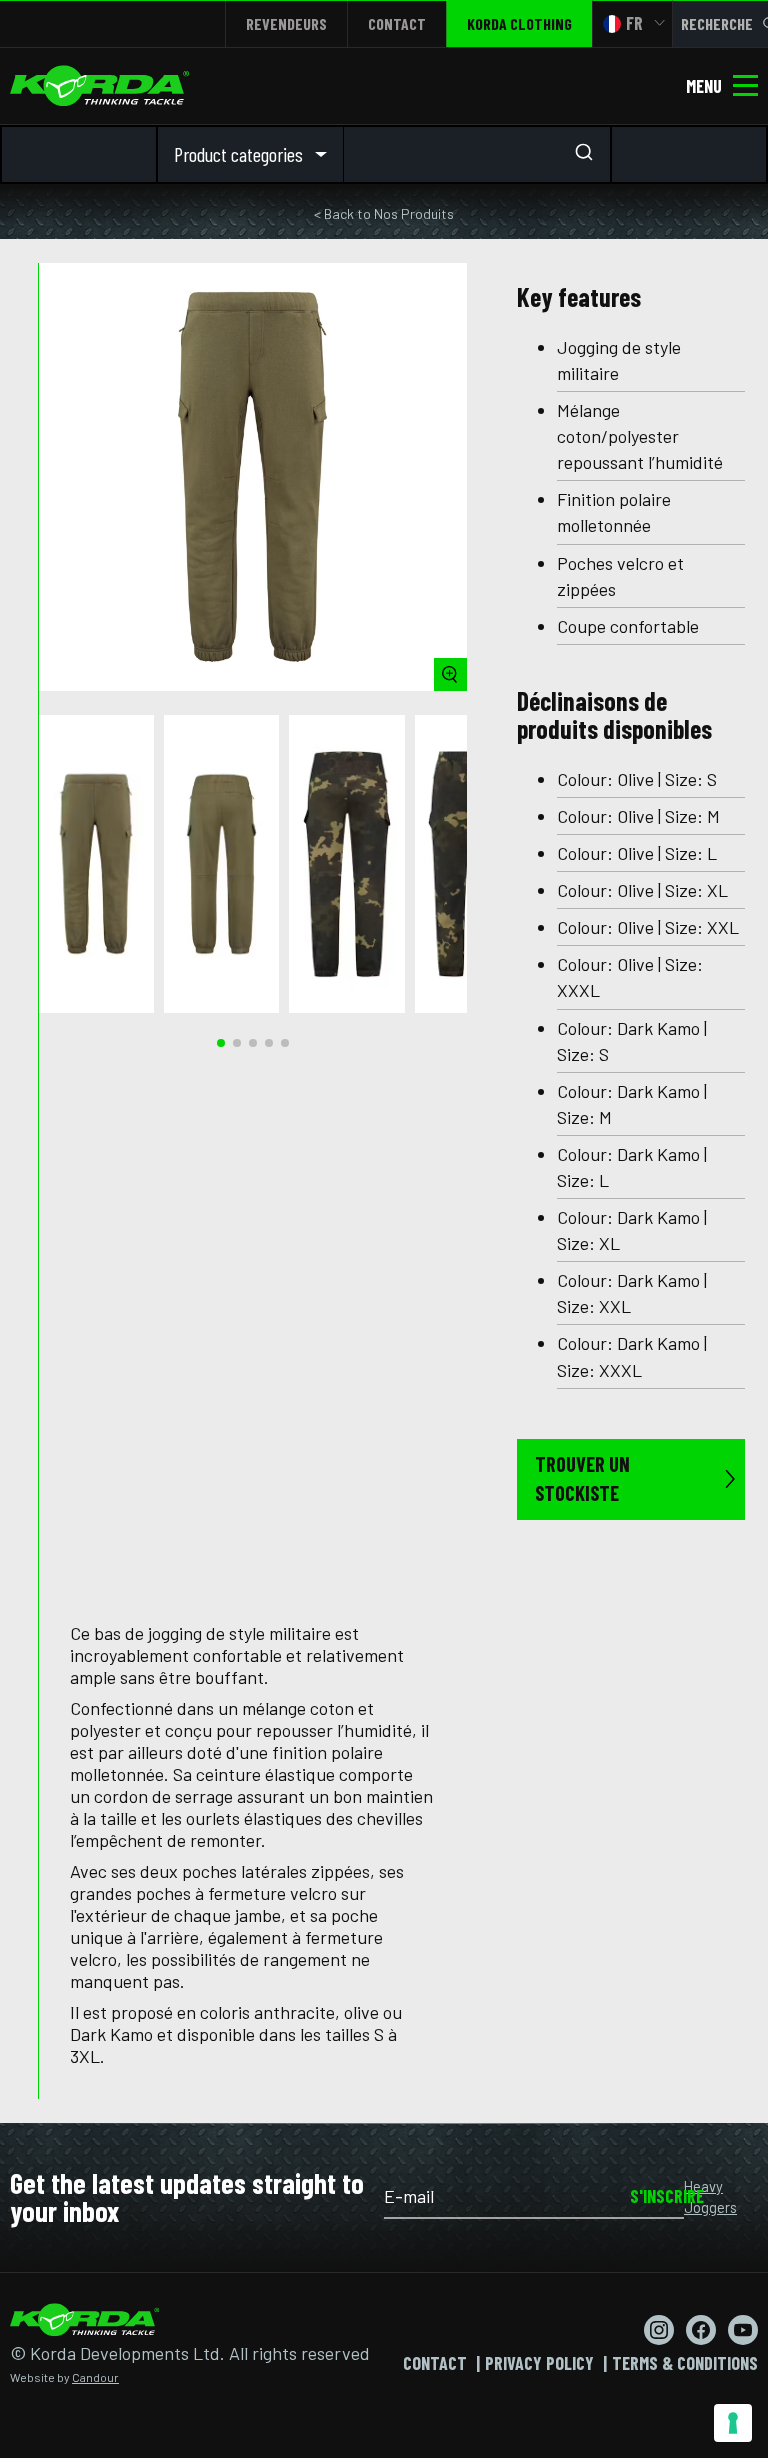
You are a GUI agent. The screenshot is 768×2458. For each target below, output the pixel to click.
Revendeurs (286, 23)
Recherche (717, 23)
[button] (221, 1043)
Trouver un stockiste (582, 1478)
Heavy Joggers (710, 2196)
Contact (397, 23)
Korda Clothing (519, 23)
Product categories (238, 154)
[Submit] (590, 154)
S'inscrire (657, 2196)
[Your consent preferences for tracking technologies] (733, 2423)
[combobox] (477, 154)
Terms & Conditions (685, 2363)
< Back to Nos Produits (384, 213)
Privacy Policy (539, 2363)
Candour (95, 2377)
